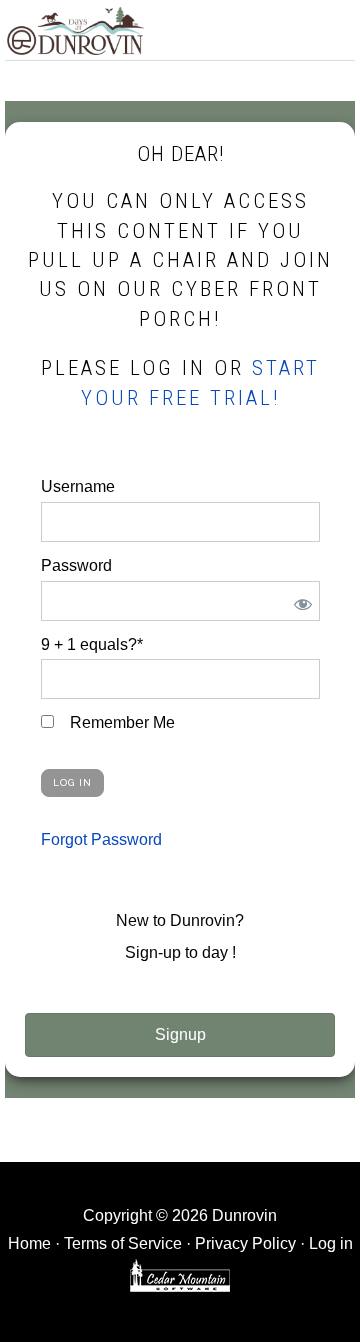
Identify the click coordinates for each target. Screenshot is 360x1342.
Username (78, 486)
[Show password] (299, 601)
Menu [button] (333, 26)
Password (76, 565)
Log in (331, 1243)
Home (29, 1243)
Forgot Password (101, 839)
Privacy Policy (245, 1243)
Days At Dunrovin (75, 30)
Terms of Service (123, 1243)
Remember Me (120, 722)
